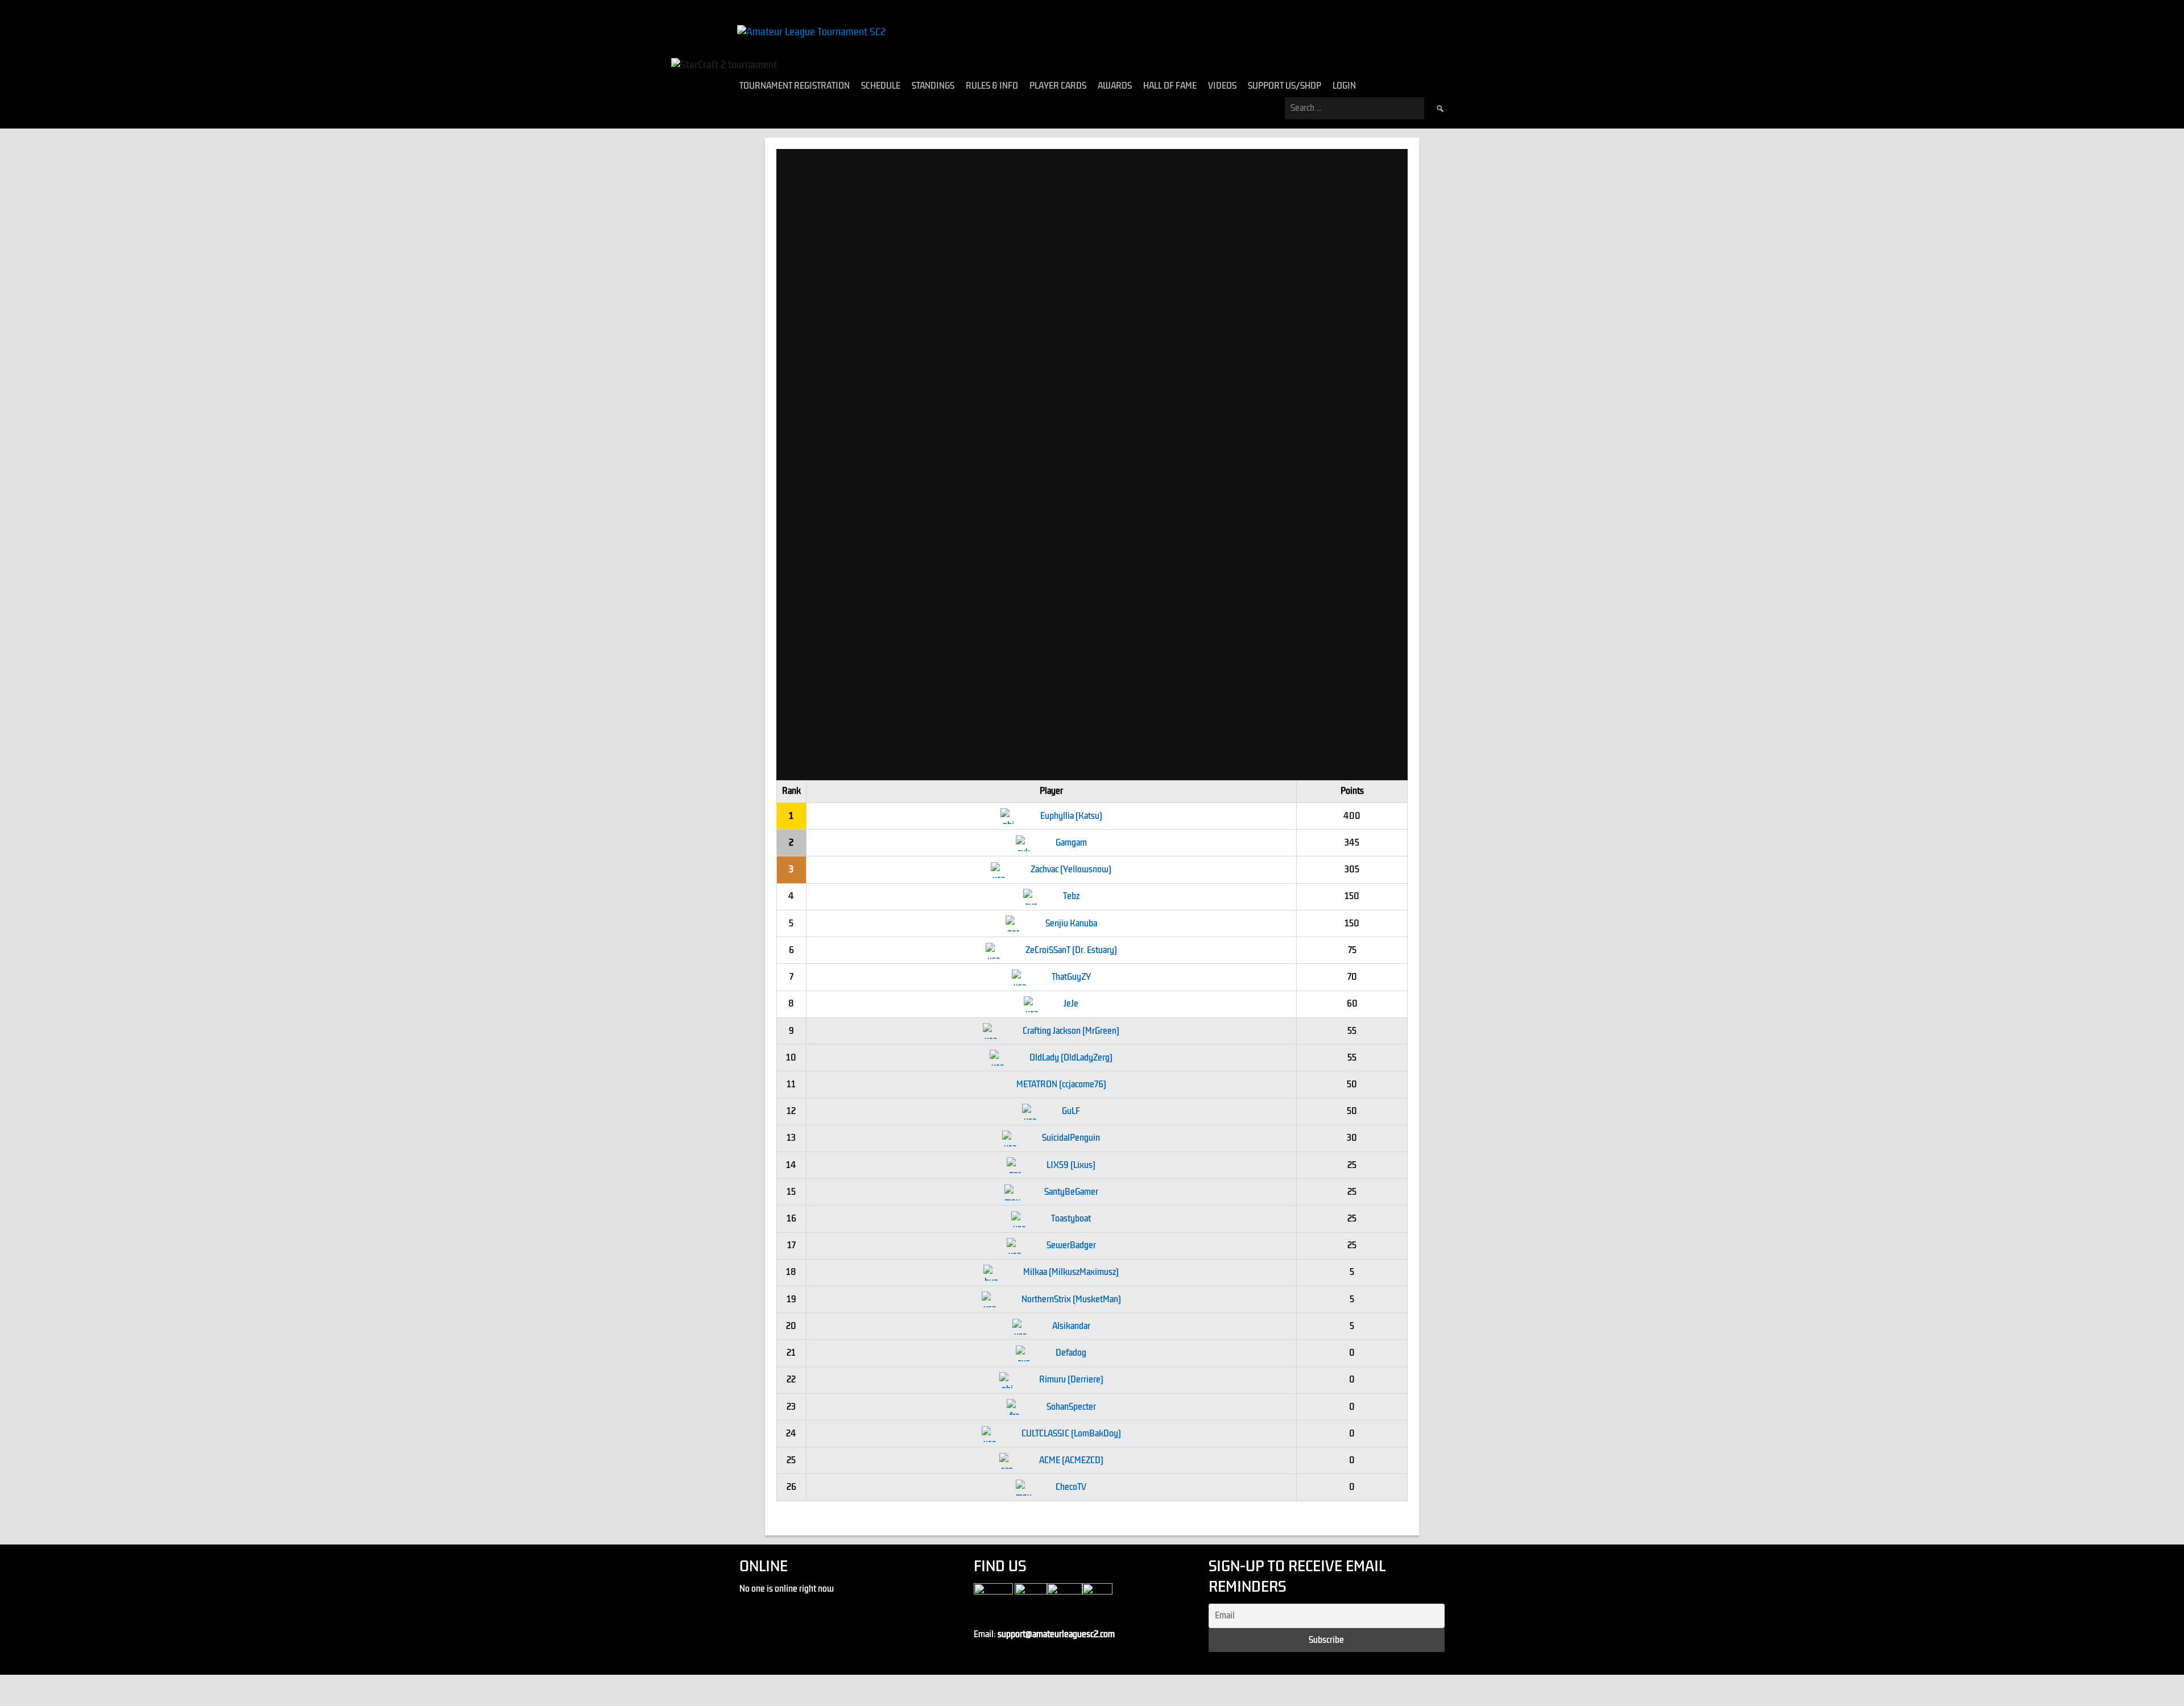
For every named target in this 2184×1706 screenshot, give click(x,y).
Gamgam (1071, 843)
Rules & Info (992, 86)
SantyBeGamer (1071, 1192)
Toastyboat (1071, 1219)
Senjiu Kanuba (1071, 924)
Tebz (1071, 896)
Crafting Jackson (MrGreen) (1071, 1031)
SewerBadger (1071, 1245)
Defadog (1071, 1353)
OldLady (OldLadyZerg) (1071, 1058)
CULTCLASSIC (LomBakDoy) (1071, 1434)
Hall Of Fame (1170, 86)
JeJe (1071, 1004)
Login (1344, 86)
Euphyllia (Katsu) (1071, 816)
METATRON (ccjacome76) (1061, 1084)
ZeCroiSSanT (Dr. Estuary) (1071, 950)
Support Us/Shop (1285, 86)
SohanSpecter (1071, 1407)
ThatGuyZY (1071, 977)
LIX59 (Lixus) (1071, 1165)
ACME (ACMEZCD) (1071, 1460)
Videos (1222, 86)
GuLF (1071, 1111)
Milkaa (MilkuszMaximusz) (1071, 1272)
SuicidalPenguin (1071, 1138)
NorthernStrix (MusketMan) (1071, 1299)
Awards (1115, 86)
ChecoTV (1071, 1487)
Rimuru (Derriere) (1071, 1380)
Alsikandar (1071, 1326)
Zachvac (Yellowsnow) (1071, 869)
